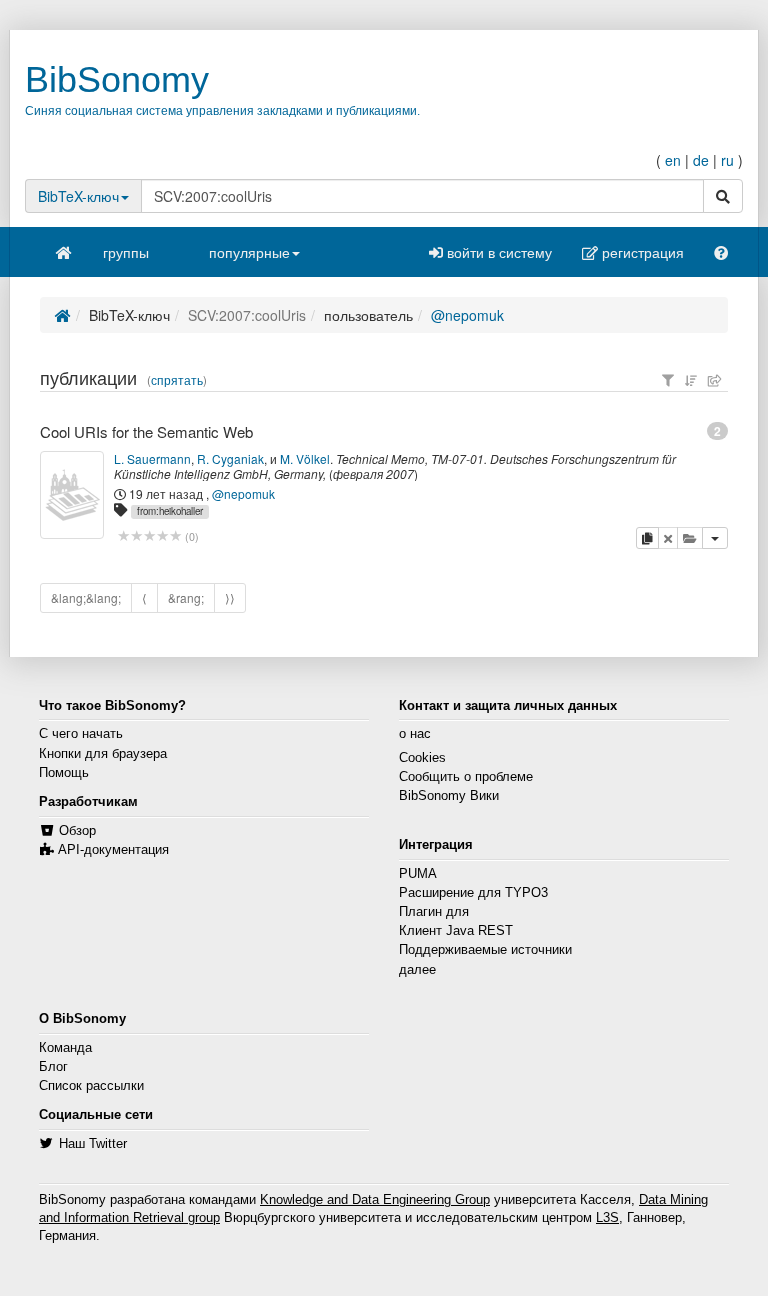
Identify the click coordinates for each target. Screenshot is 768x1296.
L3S (607, 1218)
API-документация (113, 850)
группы (126, 252)
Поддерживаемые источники (485, 950)
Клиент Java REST (456, 931)
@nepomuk (467, 315)
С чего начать (81, 734)
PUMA (418, 874)
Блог (53, 1067)
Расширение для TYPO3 (473, 893)
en (673, 160)
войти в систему (497, 252)
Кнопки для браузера (103, 754)
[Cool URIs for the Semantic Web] (72, 495)
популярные (249, 252)
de (701, 160)
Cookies (422, 758)
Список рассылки (91, 1086)
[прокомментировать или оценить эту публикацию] (149, 536)
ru (727, 160)
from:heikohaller (170, 511)
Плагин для (434, 912)
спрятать (177, 380)
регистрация (641, 252)
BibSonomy (117, 79)
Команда (65, 1048)
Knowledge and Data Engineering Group (375, 1200)
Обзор (77, 831)
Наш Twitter (93, 1144)
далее (417, 970)
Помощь (64, 773)
